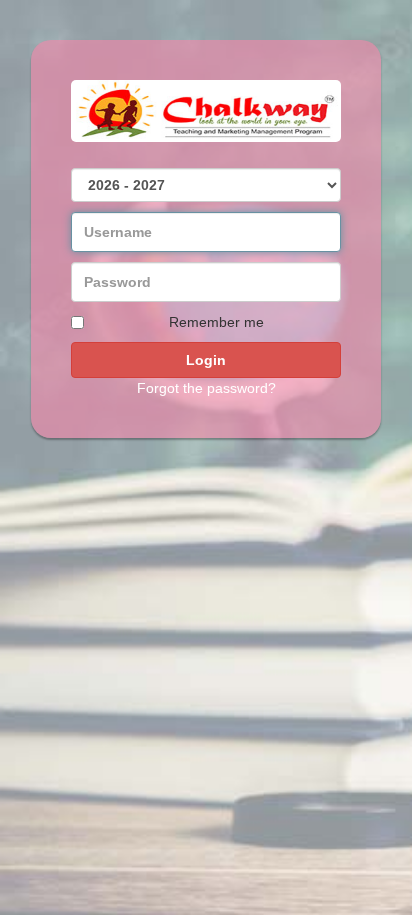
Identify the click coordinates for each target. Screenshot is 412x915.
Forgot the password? (206, 388)
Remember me (216, 322)
